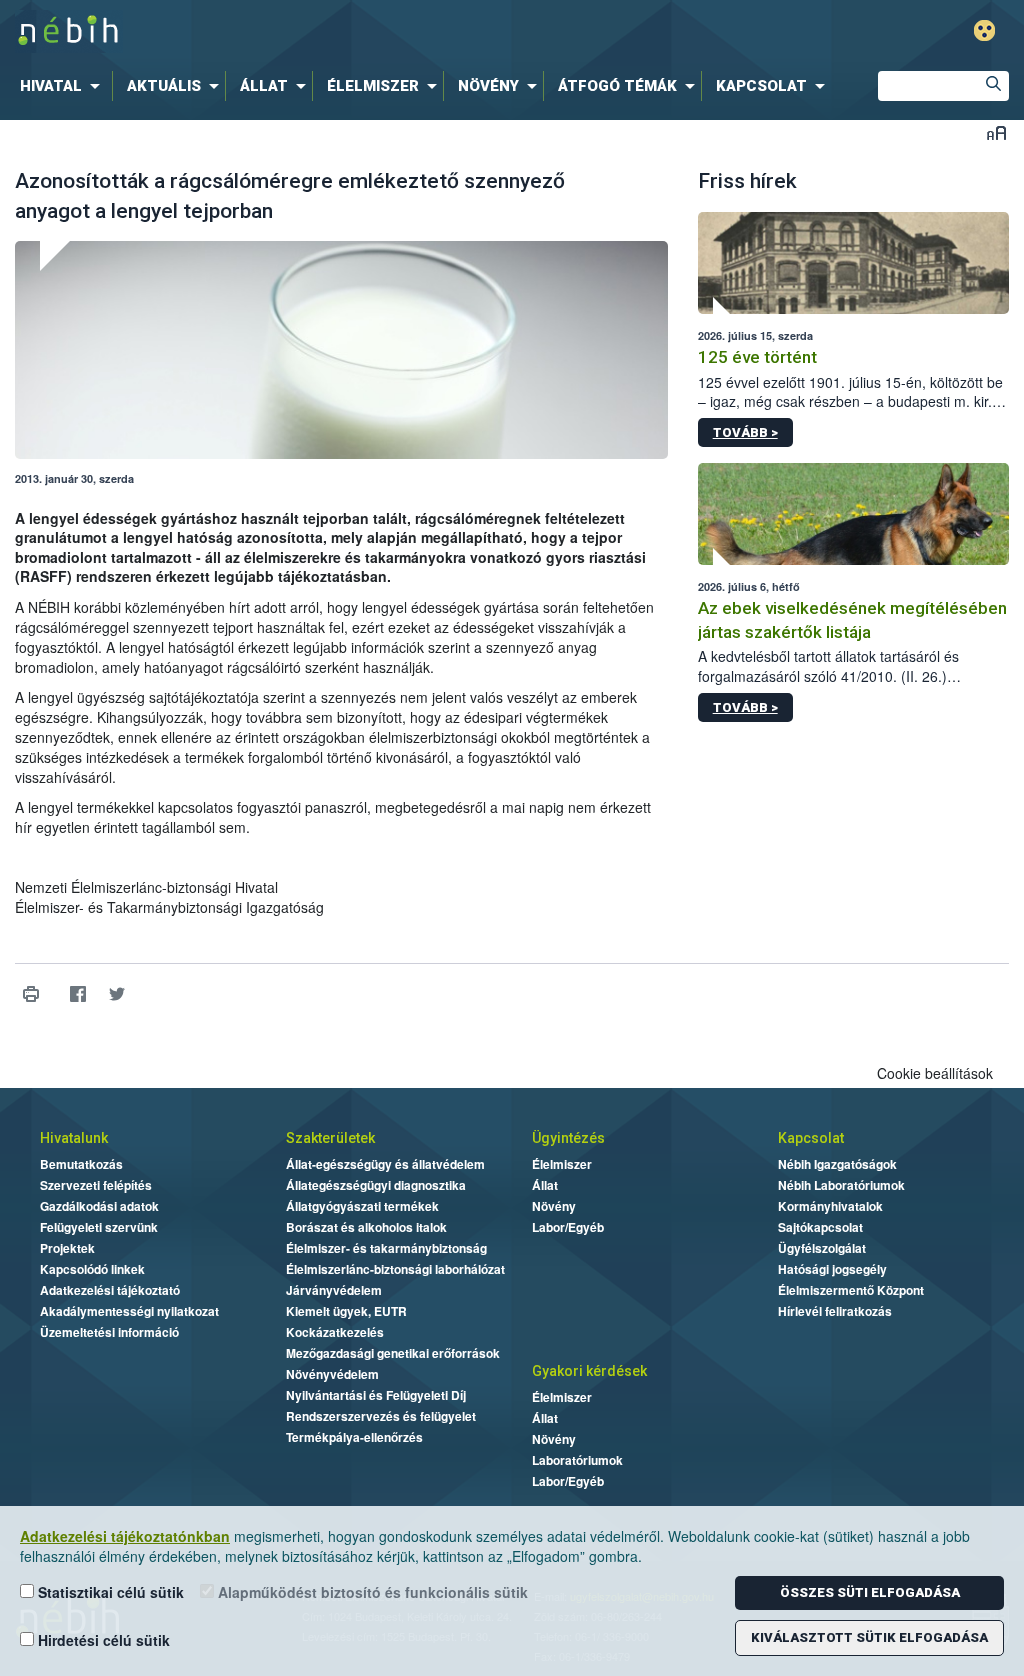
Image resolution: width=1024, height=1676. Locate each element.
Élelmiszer (562, 1164)
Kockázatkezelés (335, 1332)
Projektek (67, 1248)
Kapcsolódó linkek (92, 1269)
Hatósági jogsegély (832, 1269)
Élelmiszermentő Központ (851, 1290)
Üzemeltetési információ (109, 1332)
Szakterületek (330, 1138)
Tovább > (745, 432)
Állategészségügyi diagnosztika (376, 1185)
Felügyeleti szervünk (99, 1227)
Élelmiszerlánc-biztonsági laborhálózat (395, 1269)
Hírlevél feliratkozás (835, 1311)
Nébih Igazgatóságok (837, 1164)
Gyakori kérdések (589, 1371)
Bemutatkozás (81, 1164)
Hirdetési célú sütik (102, 1640)
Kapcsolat (811, 1138)
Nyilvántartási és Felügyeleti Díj (376, 1395)
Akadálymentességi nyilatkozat (129, 1311)
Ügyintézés (568, 1138)
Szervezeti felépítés (96, 1185)
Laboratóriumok (577, 1460)
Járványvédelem (334, 1290)
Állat (545, 1185)
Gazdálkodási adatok (99, 1206)
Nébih (304, 31)
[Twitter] (116, 994)
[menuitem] (64, 86)
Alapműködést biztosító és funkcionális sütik (371, 1592)
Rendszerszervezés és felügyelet (381, 1416)
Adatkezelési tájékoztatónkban (125, 1536)
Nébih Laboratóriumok (841, 1185)
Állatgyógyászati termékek (362, 1206)
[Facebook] (77, 994)
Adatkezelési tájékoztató (110, 1290)
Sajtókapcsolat (820, 1227)
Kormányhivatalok (830, 1206)
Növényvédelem (332, 1374)
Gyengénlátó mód (984, 30)
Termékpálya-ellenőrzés (354, 1437)
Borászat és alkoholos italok (366, 1227)
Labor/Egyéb (568, 1227)
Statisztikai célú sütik (109, 1592)
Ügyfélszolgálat (822, 1248)
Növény (554, 1206)
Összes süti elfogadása (870, 1592)
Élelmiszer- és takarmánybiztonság (386, 1248)
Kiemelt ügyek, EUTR (346, 1311)
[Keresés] (994, 86)
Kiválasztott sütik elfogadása (869, 1637)
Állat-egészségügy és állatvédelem (385, 1164)
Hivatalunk (74, 1138)
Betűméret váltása (996, 132)
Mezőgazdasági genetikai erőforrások (393, 1353)
